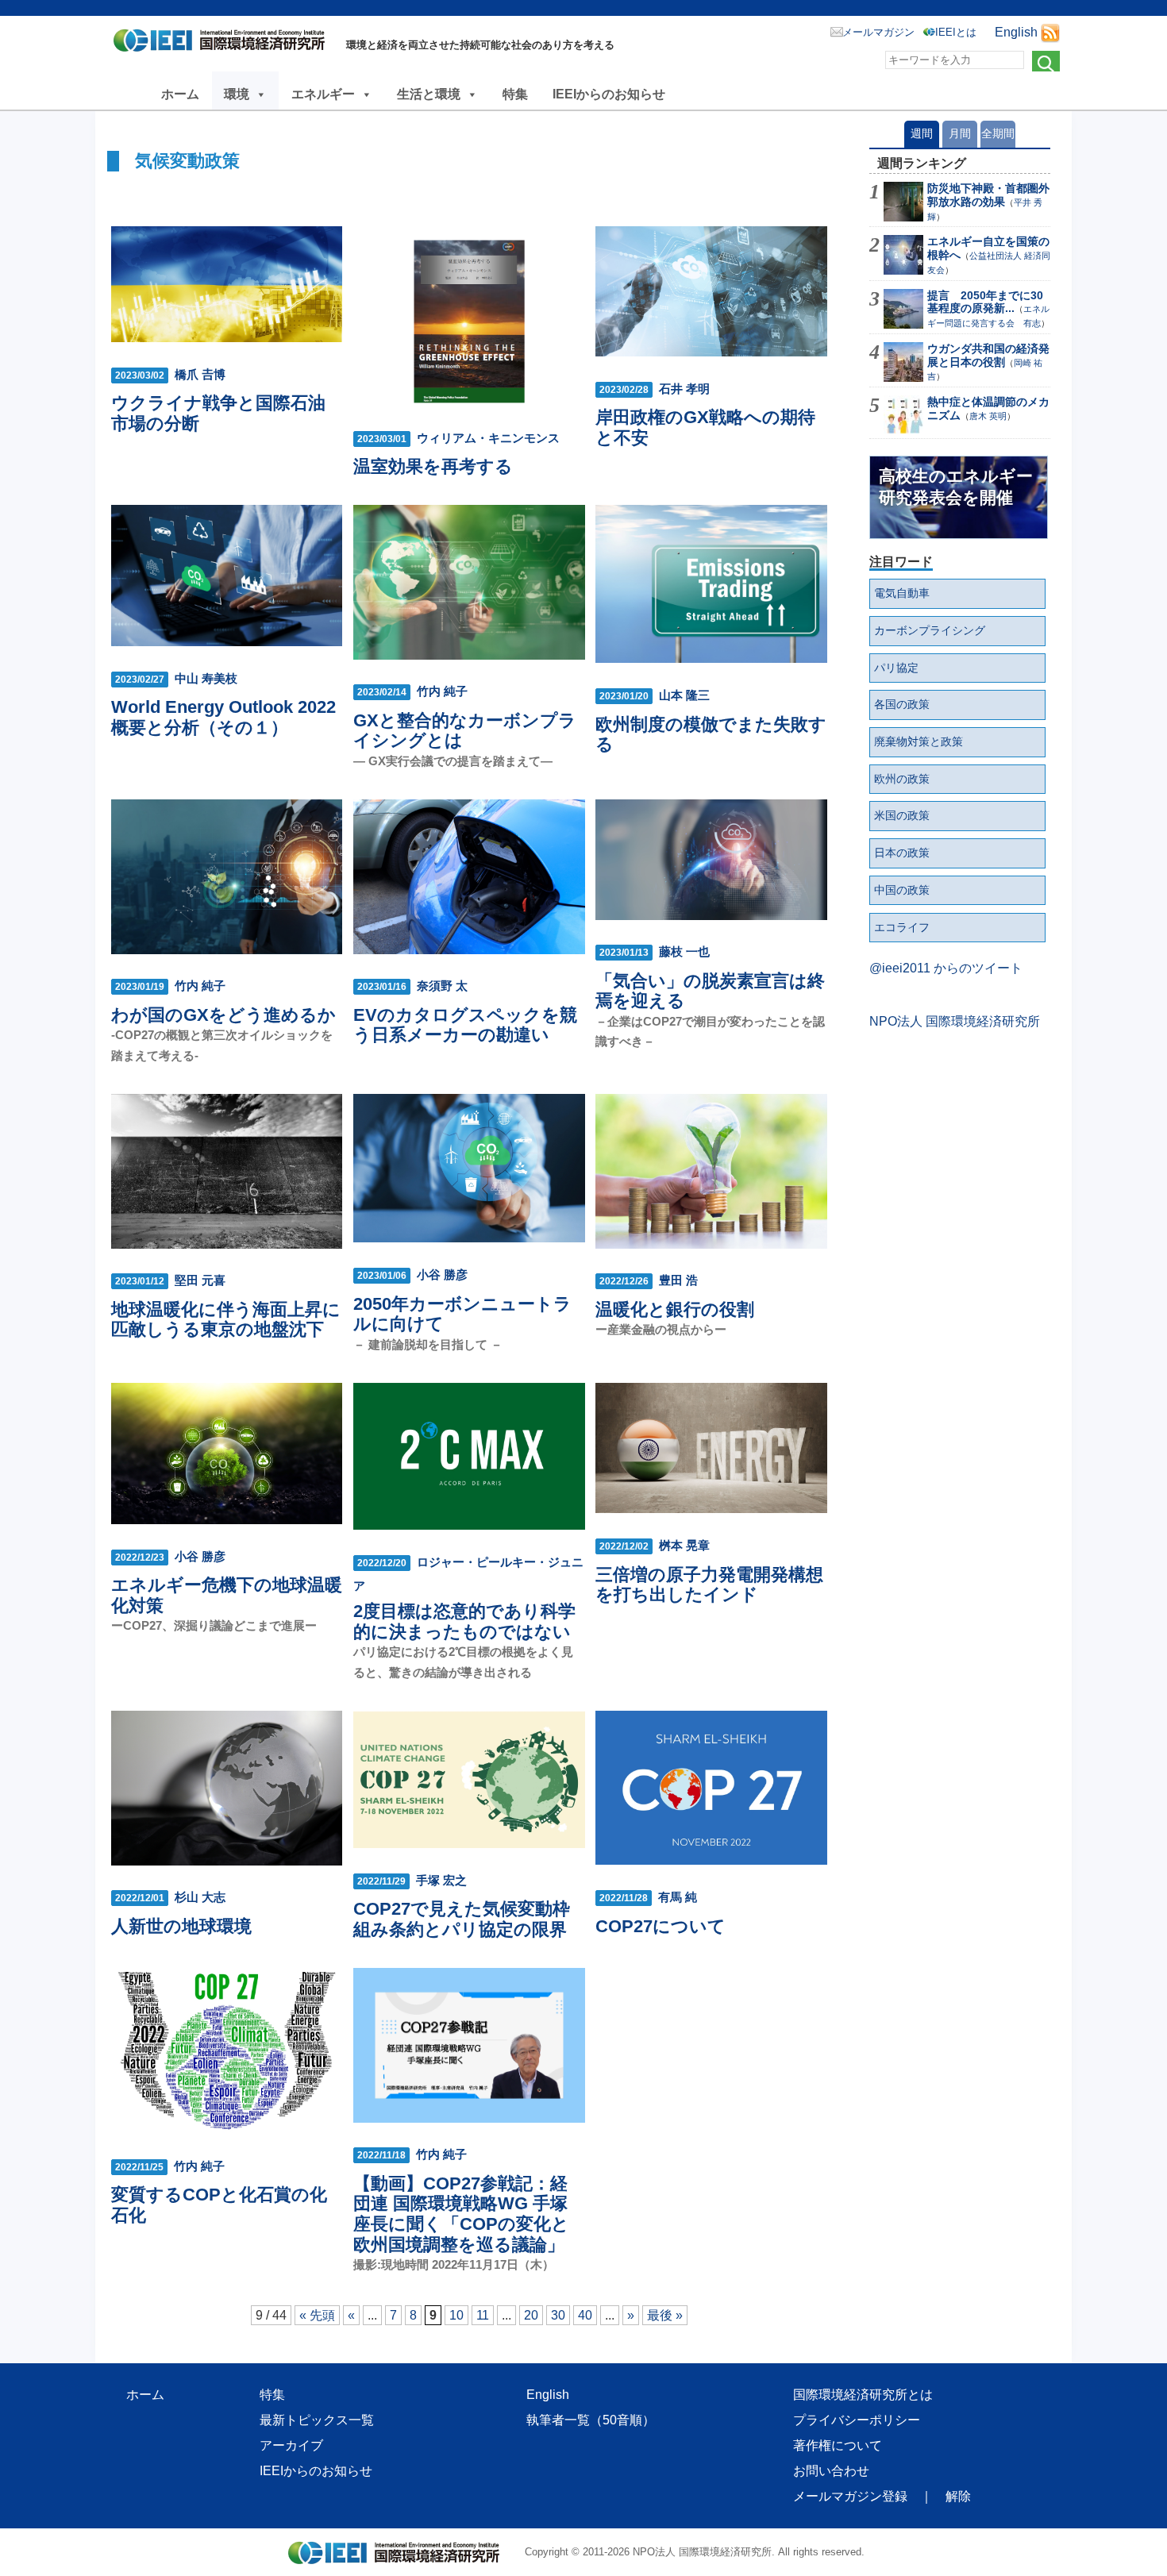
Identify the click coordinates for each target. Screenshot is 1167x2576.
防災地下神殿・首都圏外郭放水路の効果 (988, 195)
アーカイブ (291, 2445)
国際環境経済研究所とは (863, 2395)
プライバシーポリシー (857, 2420)
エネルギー (323, 94)
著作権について (838, 2445)
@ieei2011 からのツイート (946, 968)
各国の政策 (902, 704)
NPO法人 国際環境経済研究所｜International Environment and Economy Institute (223, 44)
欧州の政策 (902, 779)
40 (585, 2315)
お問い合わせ (831, 2471)
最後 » (665, 2315)
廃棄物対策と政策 (919, 741)
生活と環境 (429, 94)
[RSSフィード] (1050, 32)
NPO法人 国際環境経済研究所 (955, 1021)
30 (558, 2315)
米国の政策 (902, 815)
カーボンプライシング (930, 630)
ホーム (180, 94)
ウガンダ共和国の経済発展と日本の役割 (988, 355)
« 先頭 (317, 2315)
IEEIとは (956, 32)
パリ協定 (896, 668)
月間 (960, 133)
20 (531, 2315)
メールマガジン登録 (850, 2496)
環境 (237, 94)
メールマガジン (878, 32)
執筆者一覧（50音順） (591, 2420)
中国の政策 (902, 890)
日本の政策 (902, 853)
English (1016, 32)
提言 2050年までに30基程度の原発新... (985, 302)
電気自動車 (902, 593)
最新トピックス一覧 (317, 2420)
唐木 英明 (988, 416)
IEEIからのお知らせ (609, 94)
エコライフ (902, 927)
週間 (922, 133)
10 (456, 2315)
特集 (515, 94)
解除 (958, 2496)
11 (483, 2315)
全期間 (998, 133)
